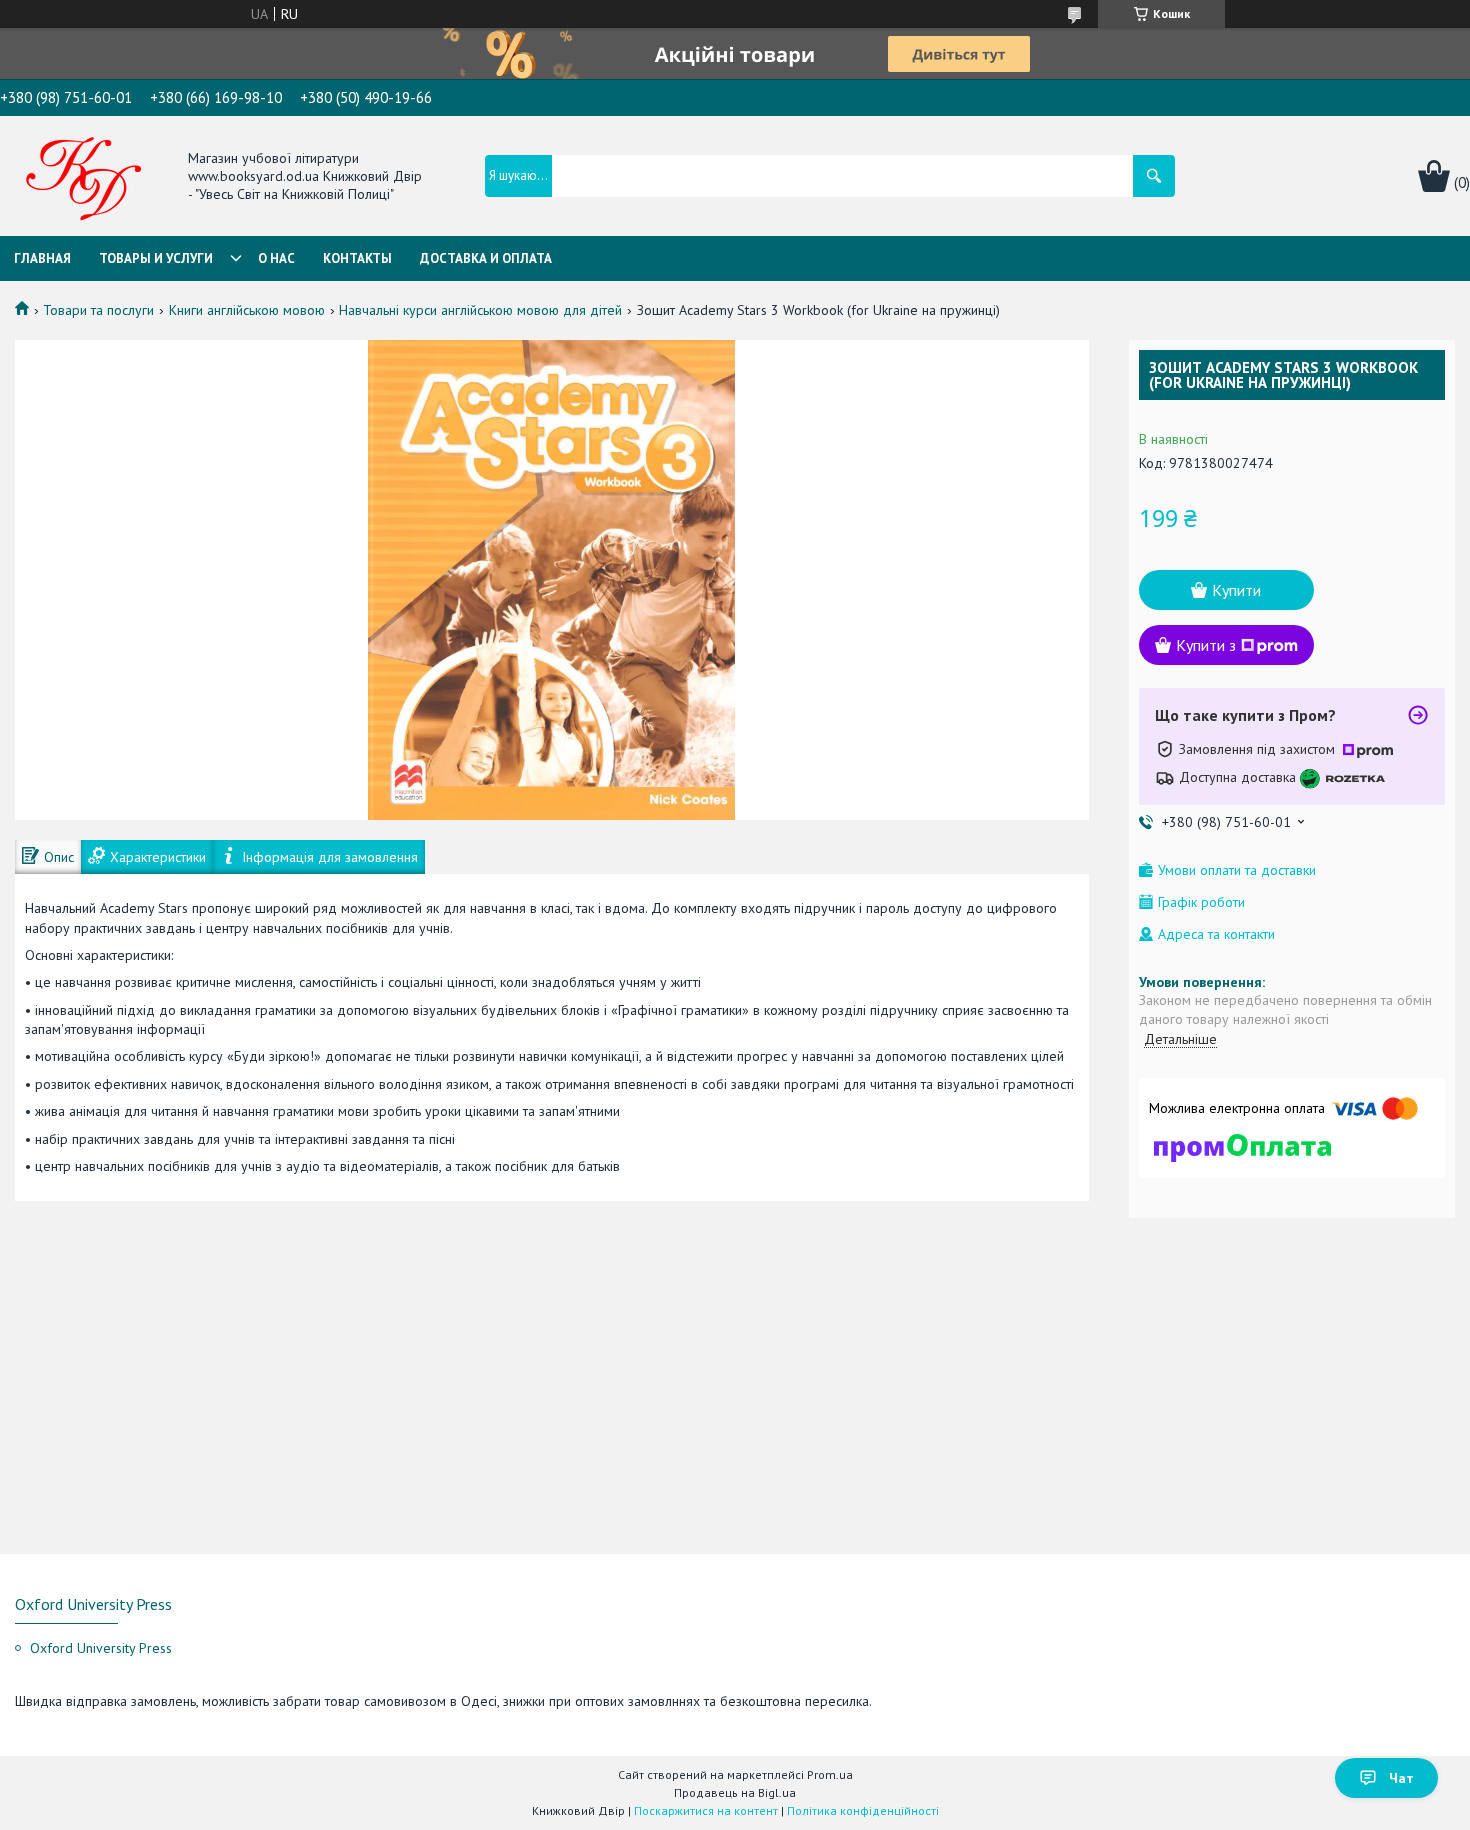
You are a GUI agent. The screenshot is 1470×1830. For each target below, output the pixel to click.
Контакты (357, 258)
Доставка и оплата (486, 258)
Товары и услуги (156, 258)
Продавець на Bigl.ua (735, 1792)
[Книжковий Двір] (84, 178)
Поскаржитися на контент (706, 1810)
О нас (276, 258)
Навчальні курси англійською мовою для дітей (480, 310)
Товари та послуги (98, 310)
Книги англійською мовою (247, 310)
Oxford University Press (101, 1648)
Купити (1236, 590)
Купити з (1206, 645)
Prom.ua (830, 1774)
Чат (1401, 1778)
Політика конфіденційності (863, 1810)
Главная (42, 258)
